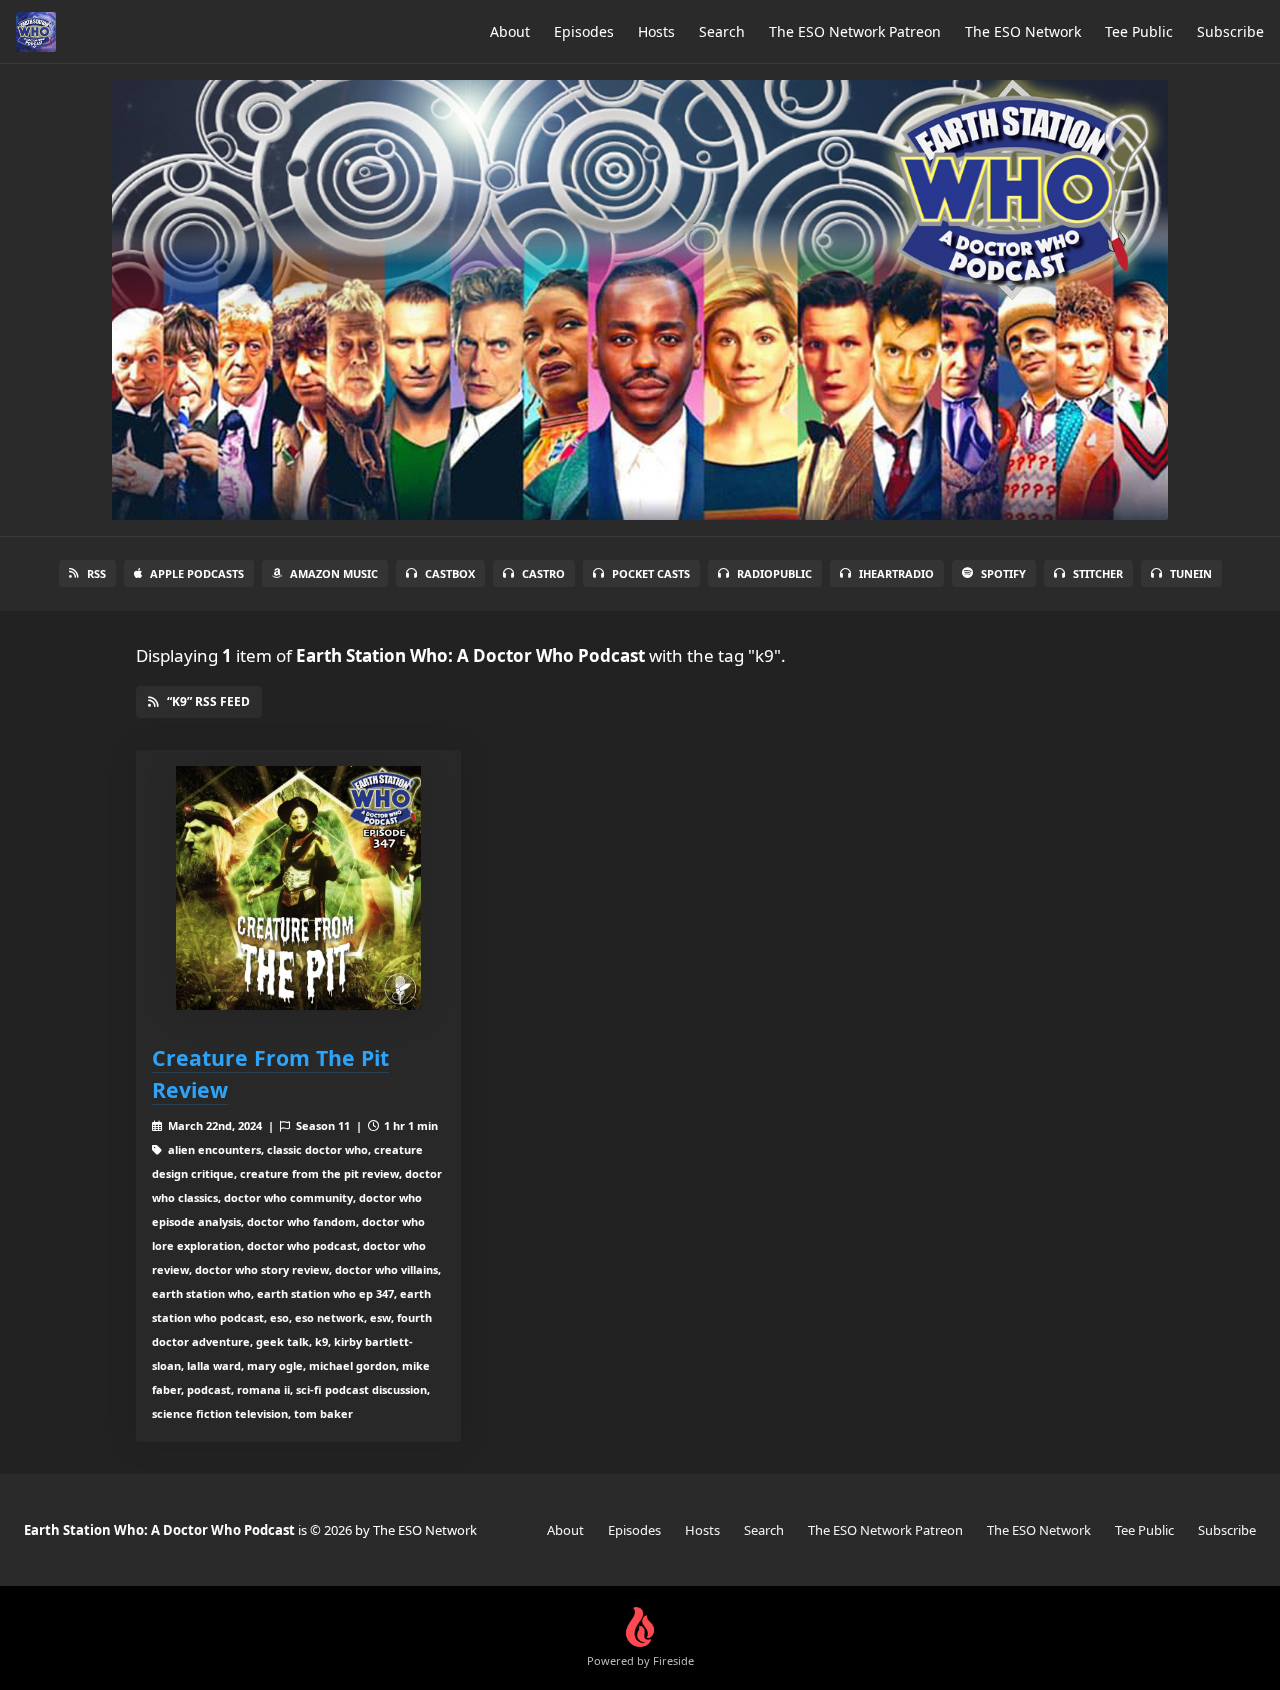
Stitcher (1098, 573)
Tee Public (1139, 31)
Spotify (1003, 573)
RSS (96, 573)
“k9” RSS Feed (208, 701)
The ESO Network (1023, 31)
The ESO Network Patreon (855, 31)
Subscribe (1230, 31)
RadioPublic (774, 573)
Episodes (584, 31)
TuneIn (1191, 573)
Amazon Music (334, 573)
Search (722, 31)
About (510, 31)
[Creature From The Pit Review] (298, 888)
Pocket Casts (651, 573)
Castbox (450, 573)
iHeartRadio (896, 573)
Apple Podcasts (197, 573)
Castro (543, 573)
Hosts (656, 31)
